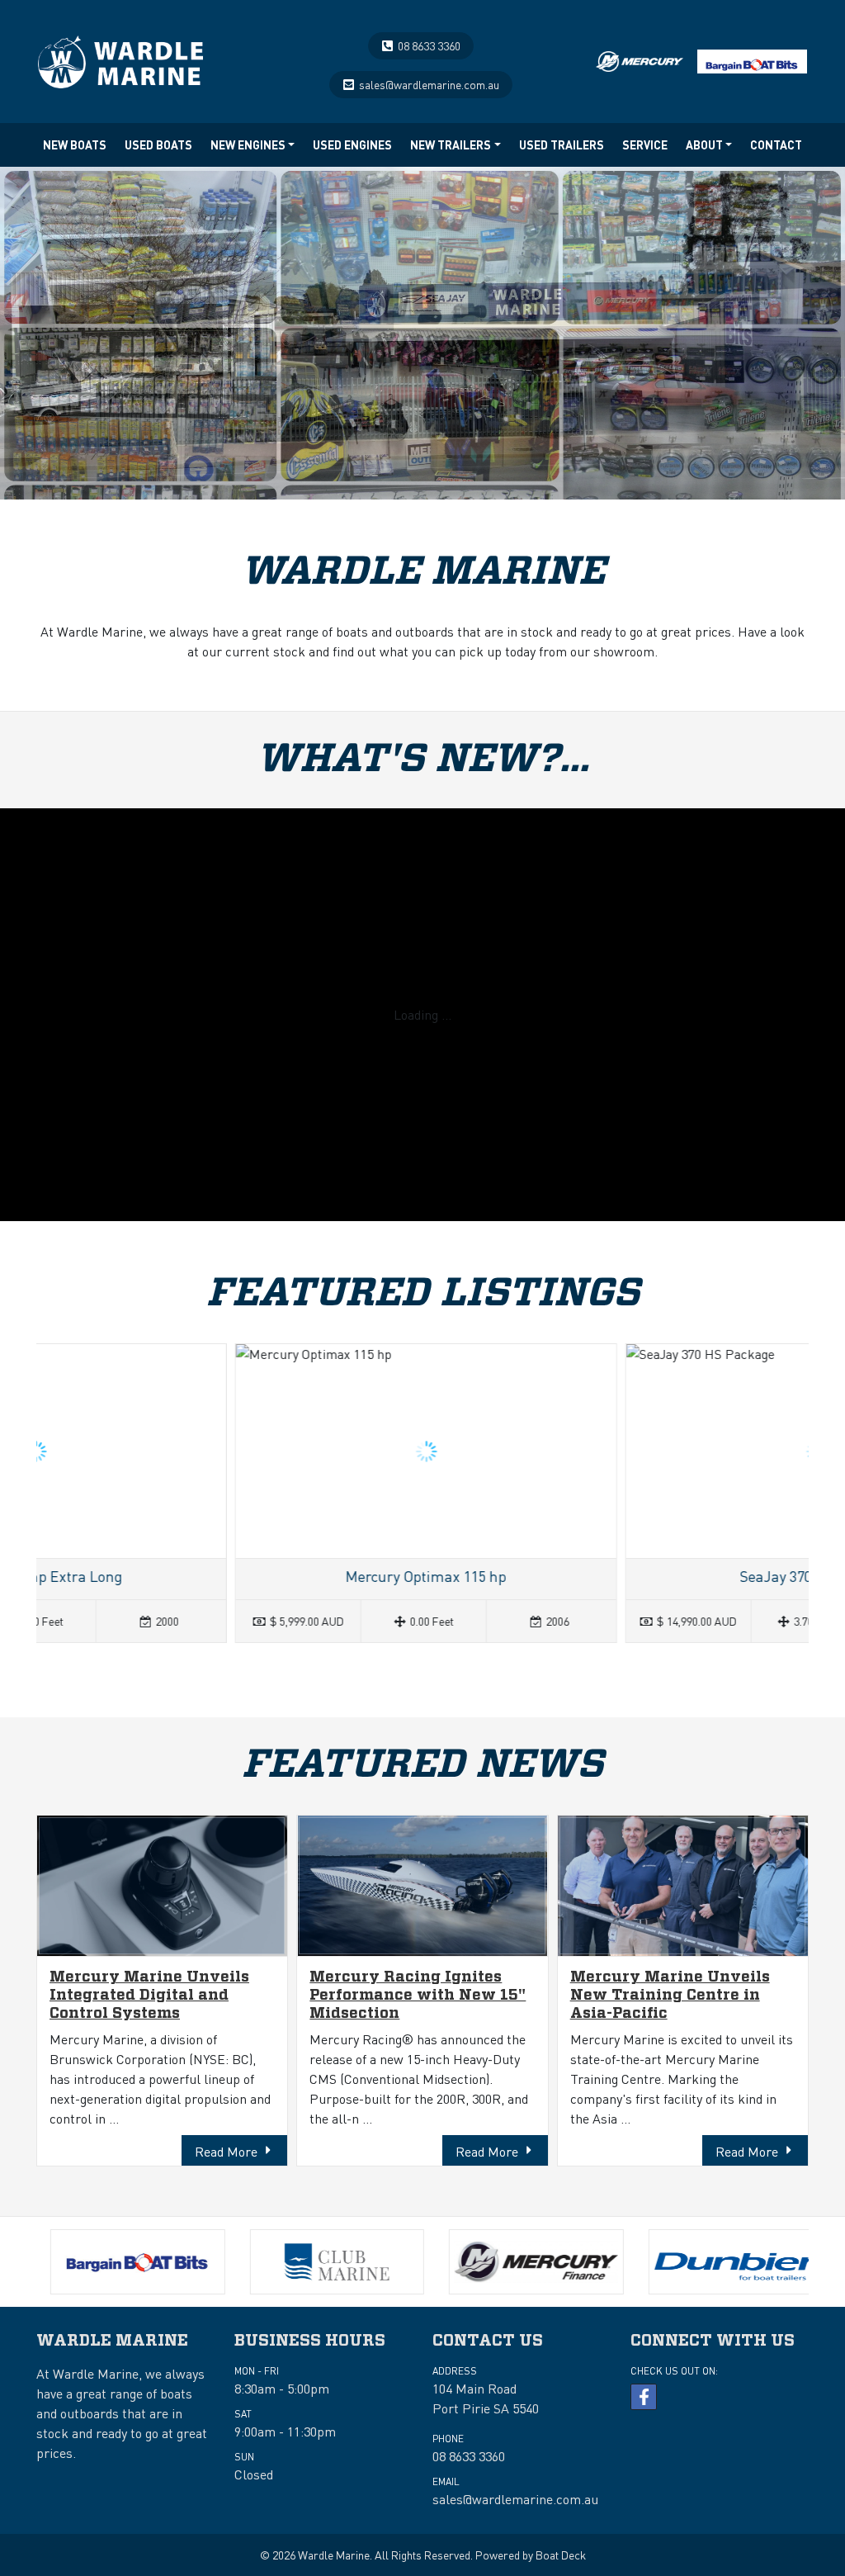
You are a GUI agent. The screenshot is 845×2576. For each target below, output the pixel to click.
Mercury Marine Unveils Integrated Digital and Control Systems (149, 1995)
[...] (120, 57)
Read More (226, 2151)
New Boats (75, 144)
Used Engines (352, 144)
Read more (242, 1493)
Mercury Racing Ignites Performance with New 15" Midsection (418, 1995)
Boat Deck (561, 2555)
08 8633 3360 (429, 45)
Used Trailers (562, 144)
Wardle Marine (334, 2555)
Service (645, 144)
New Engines (248, 144)
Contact (776, 144)
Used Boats (158, 144)
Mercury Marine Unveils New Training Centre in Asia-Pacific (670, 1995)
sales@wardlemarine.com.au (429, 84)
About (704, 144)
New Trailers (451, 144)
